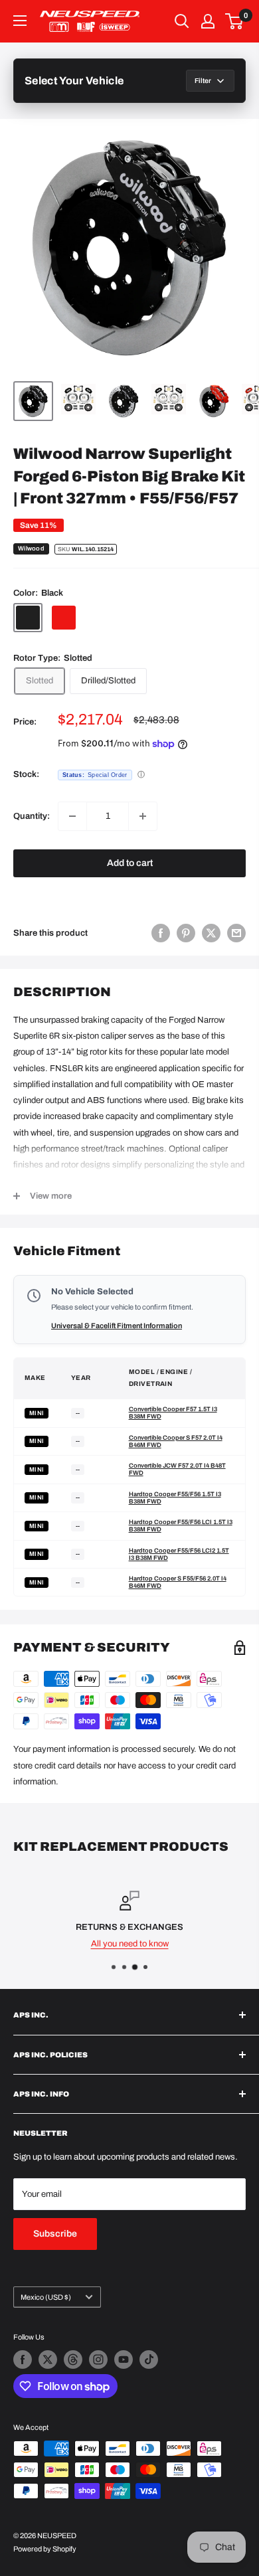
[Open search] (182, 21)
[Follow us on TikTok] (149, 2360)
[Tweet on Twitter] (211, 933)
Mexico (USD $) (46, 2297)
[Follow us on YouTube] (124, 2360)
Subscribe (55, 2234)
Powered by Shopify (45, 2549)
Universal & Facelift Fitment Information (117, 1326)
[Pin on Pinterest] (186, 933)
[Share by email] (236, 933)
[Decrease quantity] (72, 816)
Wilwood (31, 549)
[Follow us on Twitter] (48, 2360)
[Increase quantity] (143, 816)
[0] (235, 21)
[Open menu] (20, 21)
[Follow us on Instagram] (98, 2360)
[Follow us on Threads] (73, 2360)
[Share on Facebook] (161, 933)
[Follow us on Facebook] (23, 2360)
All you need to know (130, 1943)
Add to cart (130, 863)
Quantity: (32, 816)
